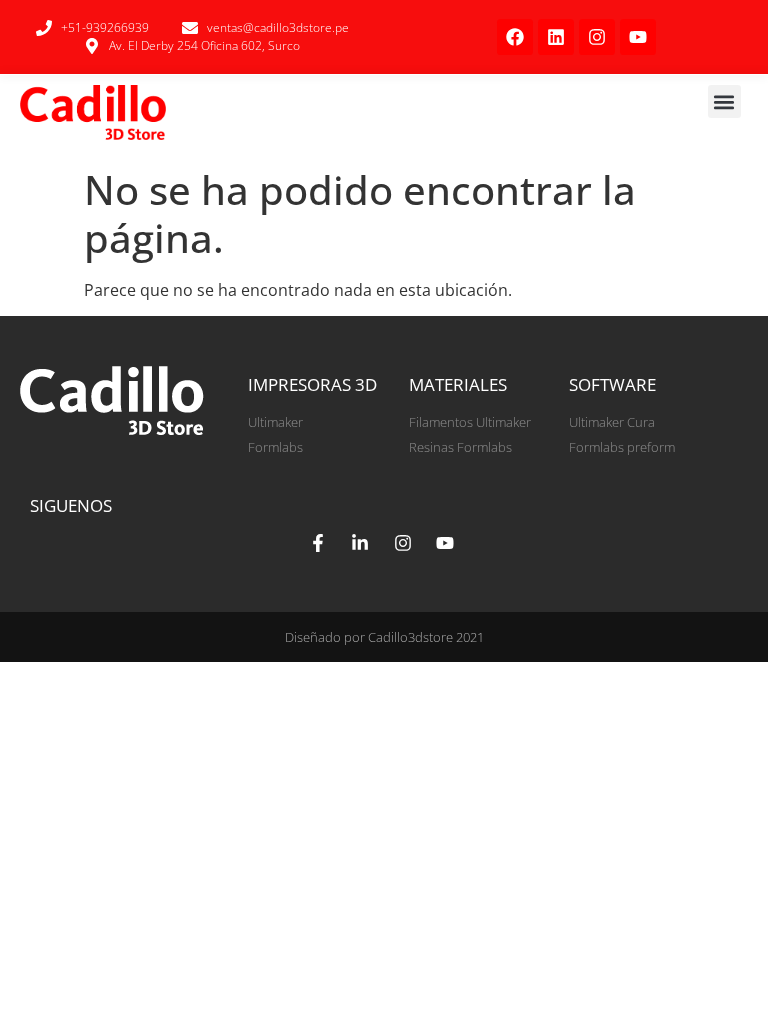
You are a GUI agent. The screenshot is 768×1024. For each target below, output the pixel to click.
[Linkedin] (556, 37)
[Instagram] (597, 37)
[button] (724, 101)
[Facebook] (515, 37)
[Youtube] (638, 37)
